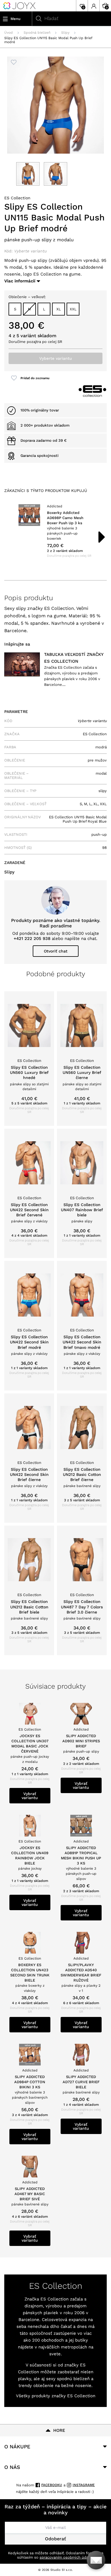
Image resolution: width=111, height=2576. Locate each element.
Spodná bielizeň (37, 33)
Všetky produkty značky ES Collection (56, 2396)
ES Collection (17, 198)
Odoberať (55, 2539)
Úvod (9, 33)
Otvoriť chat (56, 951)
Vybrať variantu (30, 1796)
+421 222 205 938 (32, 939)
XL (59, 309)
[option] (55, 531)
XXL (73, 309)
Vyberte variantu (56, 358)
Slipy (65, 33)
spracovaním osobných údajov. (67, 2557)
